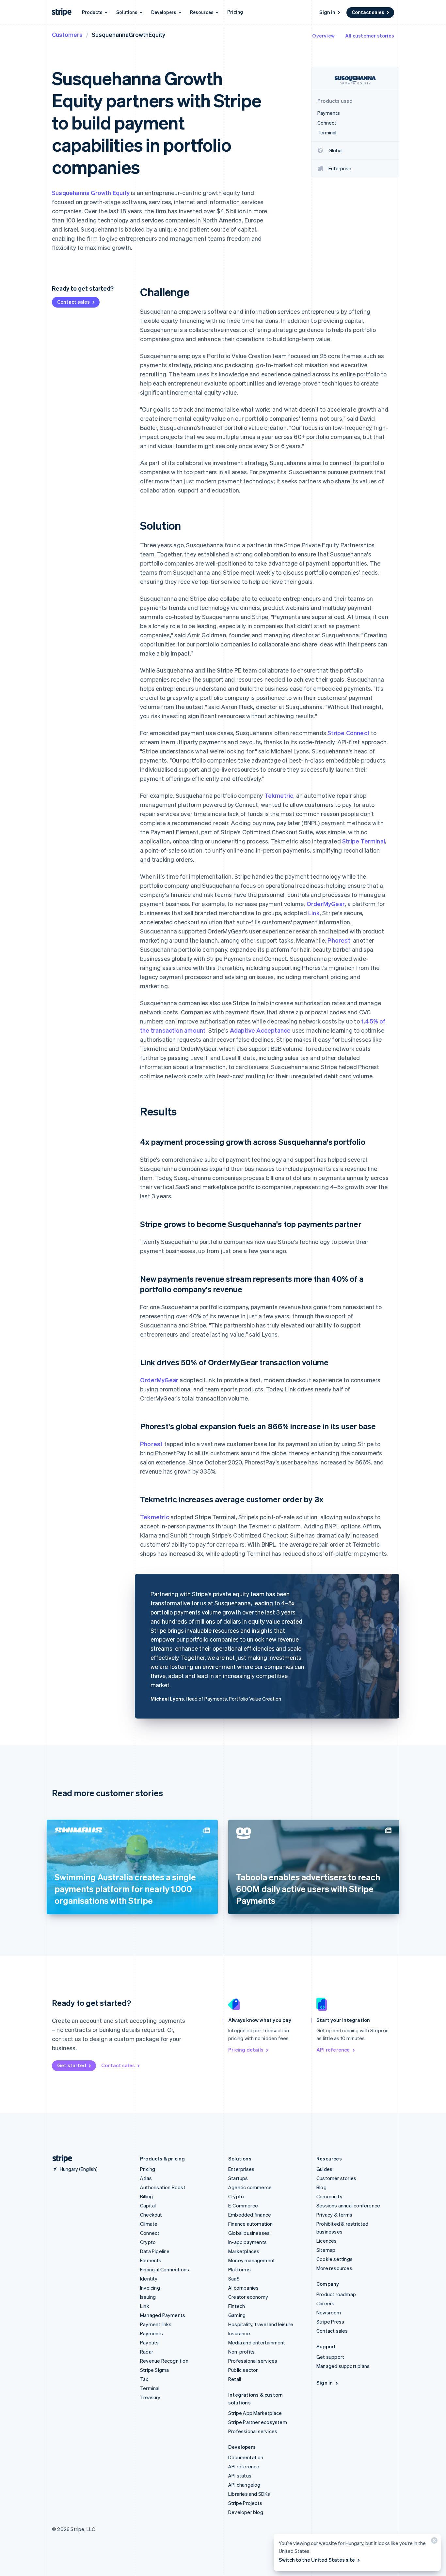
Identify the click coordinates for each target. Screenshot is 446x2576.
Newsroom (329, 2312)
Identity (149, 2279)
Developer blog (246, 2512)
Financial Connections (165, 2269)
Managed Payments (163, 2315)
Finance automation (251, 2224)
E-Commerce (243, 2205)
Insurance (239, 2333)
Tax (144, 2379)
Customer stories (336, 2178)
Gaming (237, 2315)
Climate (149, 2224)
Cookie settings (334, 2259)
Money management (252, 2260)
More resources (334, 2268)
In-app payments (247, 2242)
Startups (238, 2178)
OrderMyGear (326, 904)
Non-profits (241, 2352)
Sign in (327, 12)
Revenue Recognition (164, 2361)
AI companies (243, 2288)
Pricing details (246, 2050)
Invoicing (150, 2288)
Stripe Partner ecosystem (258, 2422)
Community (329, 2196)
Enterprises (241, 2169)
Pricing (235, 12)
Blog (321, 2187)
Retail (235, 2379)
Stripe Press (330, 2322)
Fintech (237, 2306)
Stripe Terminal (364, 841)
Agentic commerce (250, 2187)
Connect (150, 2233)
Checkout (151, 2215)
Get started (72, 2065)
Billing (146, 2196)
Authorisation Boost (163, 2187)
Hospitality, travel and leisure (261, 2324)
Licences (327, 2241)
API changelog (244, 2485)
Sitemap (326, 2250)
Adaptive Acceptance (260, 1030)
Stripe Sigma (154, 2370)
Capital (148, 2205)
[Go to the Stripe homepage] (60, 2159)
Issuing (148, 2297)
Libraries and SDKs (249, 2494)
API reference (333, 2050)
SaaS (234, 2279)
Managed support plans (343, 2366)
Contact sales (368, 12)
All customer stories (370, 36)
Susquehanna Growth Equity (91, 193)
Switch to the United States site (317, 2560)
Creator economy (248, 2297)
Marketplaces (244, 2251)
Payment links (156, 2324)
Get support (330, 2357)
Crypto (148, 2242)
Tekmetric (279, 795)
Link (314, 913)
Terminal (150, 2388)
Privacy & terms (334, 2215)
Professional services (253, 2361)
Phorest (339, 940)
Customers (67, 34)
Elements (151, 2260)
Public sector (243, 2370)
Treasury (150, 2397)
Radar (147, 2352)
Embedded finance (250, 2215)
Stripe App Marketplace (255, 2413)
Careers (325, 2303)
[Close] (433, 2542)
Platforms (239, 2269)
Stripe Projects (245, 2503)
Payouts (149, 2342)
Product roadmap (336, 2294)
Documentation (246, 2457)
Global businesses (249, 2233)
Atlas (146, 2178)
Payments (152, 2333)
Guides (324, 2169)
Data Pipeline (155, 2251)
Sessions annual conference (348, 2205)
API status (240, 2476)
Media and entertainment (257, 2342)
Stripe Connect (349, 733)
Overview (323, 36)
